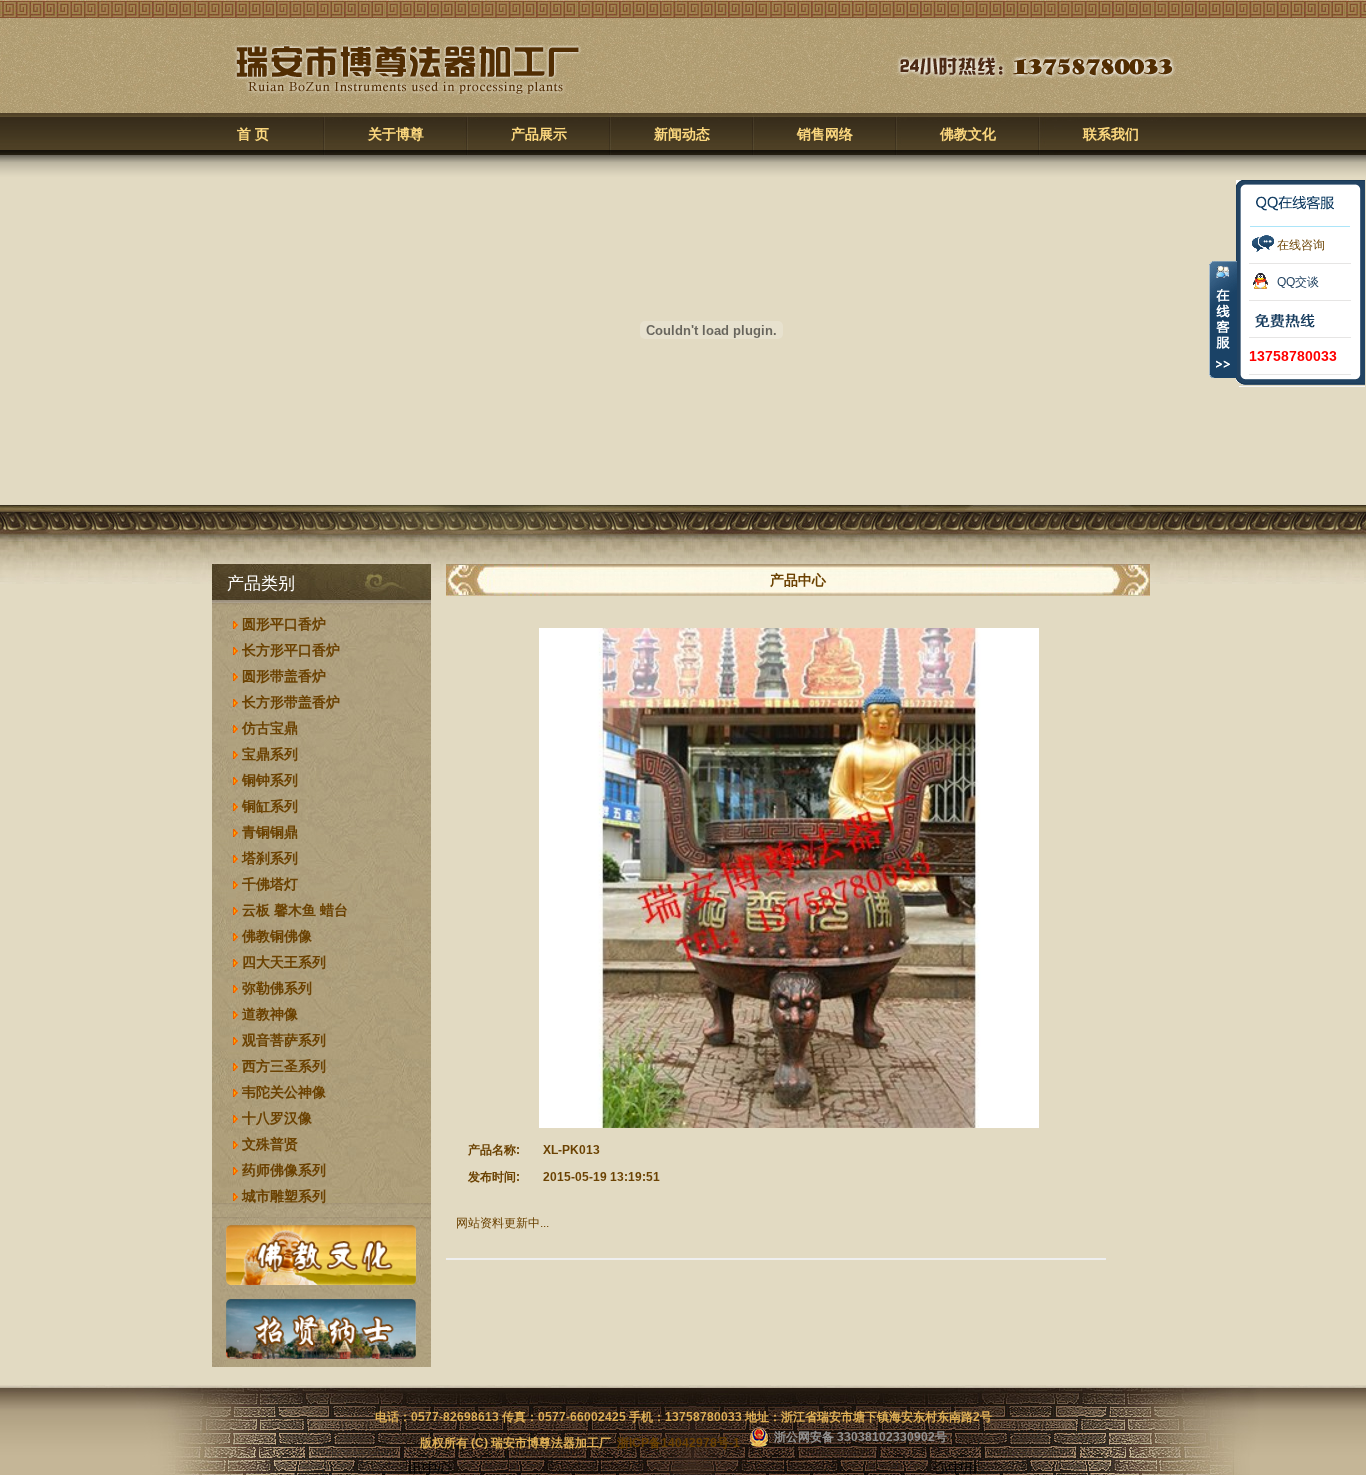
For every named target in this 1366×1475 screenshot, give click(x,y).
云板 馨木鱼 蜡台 (295, 910)
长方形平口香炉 (291, 650)
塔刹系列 (270, 858)
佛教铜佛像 (277, 936)
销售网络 (825, 134)
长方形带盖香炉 (291, 702)
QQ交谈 (1298, 282)
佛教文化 (968, 134)
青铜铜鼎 (270, 832)
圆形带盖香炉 (284, 676)
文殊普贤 (270, 1144)
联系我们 (1111, 134)
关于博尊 (396, 134)
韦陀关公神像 (284, 1092)
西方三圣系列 (284, 1066)
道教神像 (270, 1014)
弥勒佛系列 (277, 988)
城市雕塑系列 (284, 1196)
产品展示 (539, 134)
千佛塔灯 (270, 884)
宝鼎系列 (270, 754)
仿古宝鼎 (270, 728)
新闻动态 (682, 134)
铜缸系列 (270, 806)
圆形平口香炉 (284, 624)
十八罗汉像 (277, 1118)
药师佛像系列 (284, 1170)
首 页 (253, 134)
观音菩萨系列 (284, 1040)
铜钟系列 (270, 780)
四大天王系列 (284, 962)
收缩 (1223, 319)
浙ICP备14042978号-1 (678, 1443)
